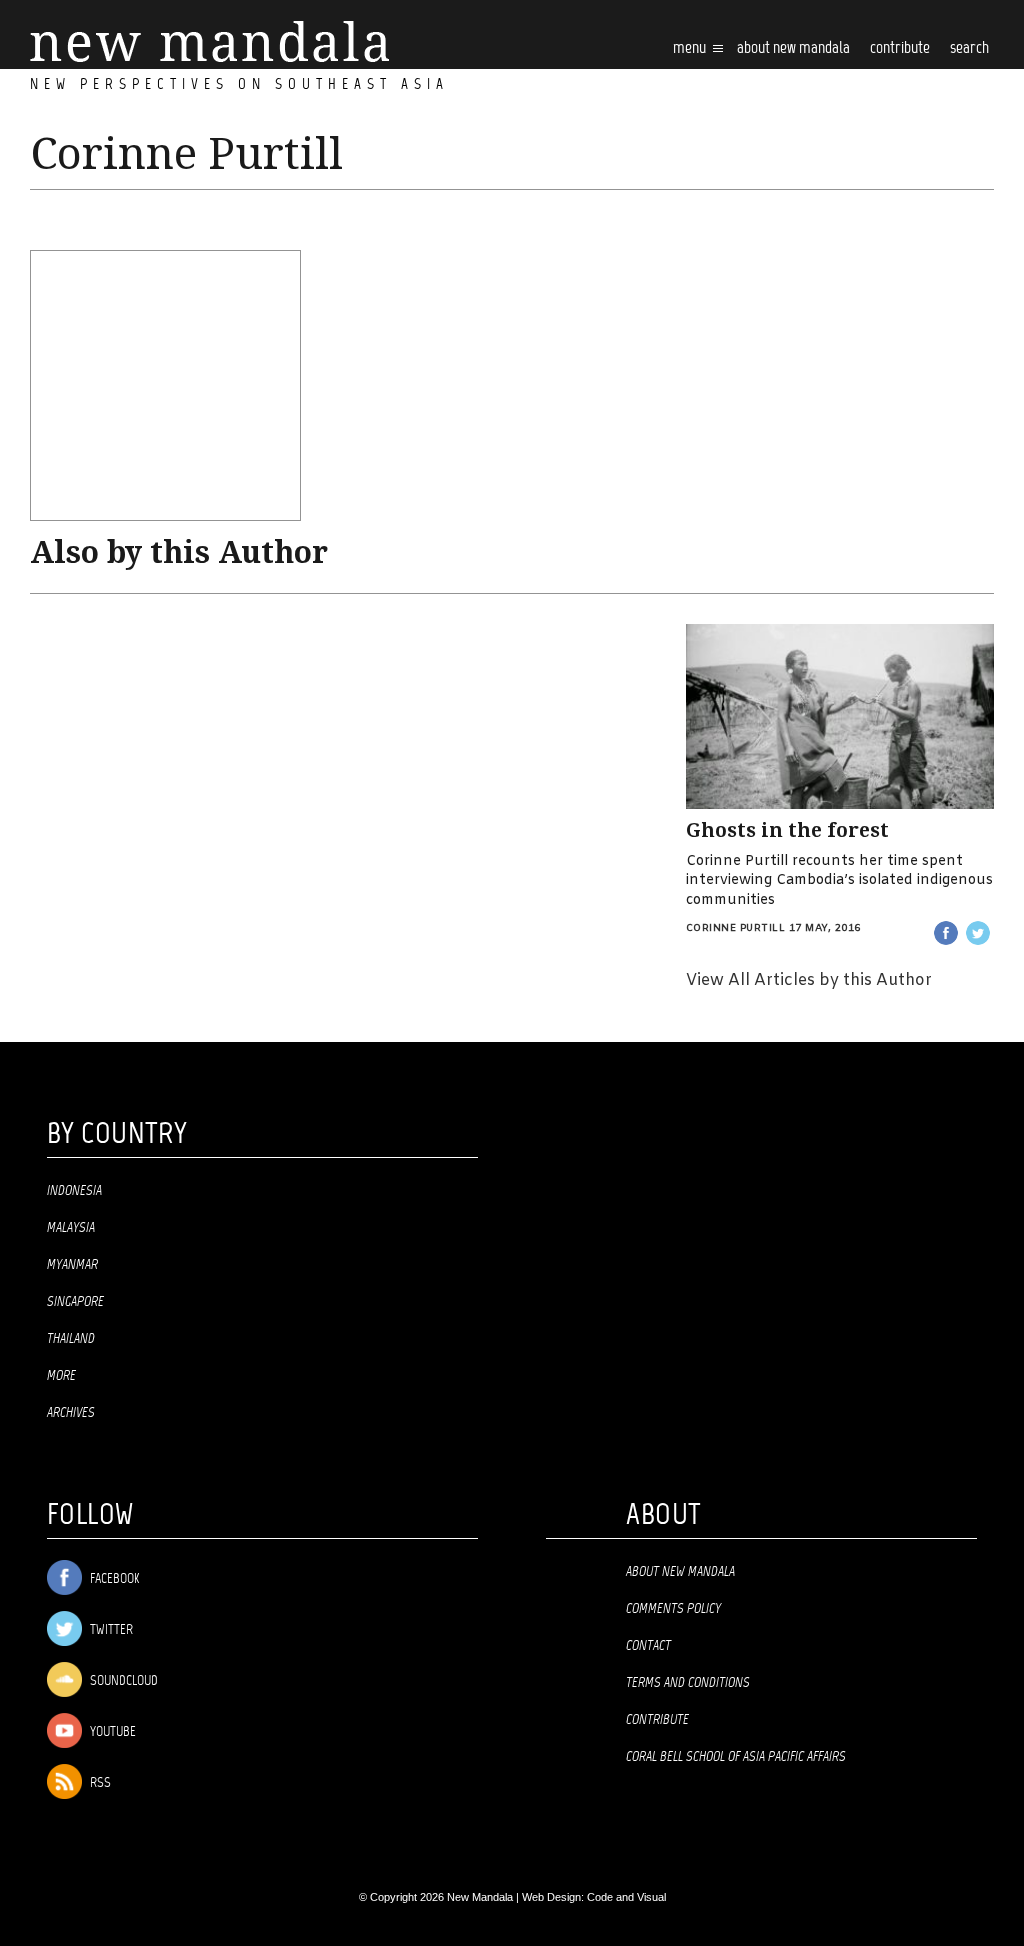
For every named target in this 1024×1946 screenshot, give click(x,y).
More (61, 1376)
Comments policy (673, 1609)
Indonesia (74, 1191)
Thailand (71, 1339)
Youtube (111, 1732)
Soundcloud (122, 1681)
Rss (99, 1783)
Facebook (113, 1579)
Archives (71, 1413)
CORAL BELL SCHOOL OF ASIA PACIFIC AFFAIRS (736, 1757)
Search (969, 48)
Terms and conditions (688, 1683)
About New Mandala (793, 48)
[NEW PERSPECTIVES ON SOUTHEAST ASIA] (209, 41)
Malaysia (71, 1228)
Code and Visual (626, 1897)
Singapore (75, 1302)
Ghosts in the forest (787, 830)
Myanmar (72, 1265)
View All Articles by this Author (809, 980)
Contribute (657, 1720)
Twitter (110, 1630)
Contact (648, 1646)
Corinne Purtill (736, 928)
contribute (900, 48)
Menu (691, 48)
